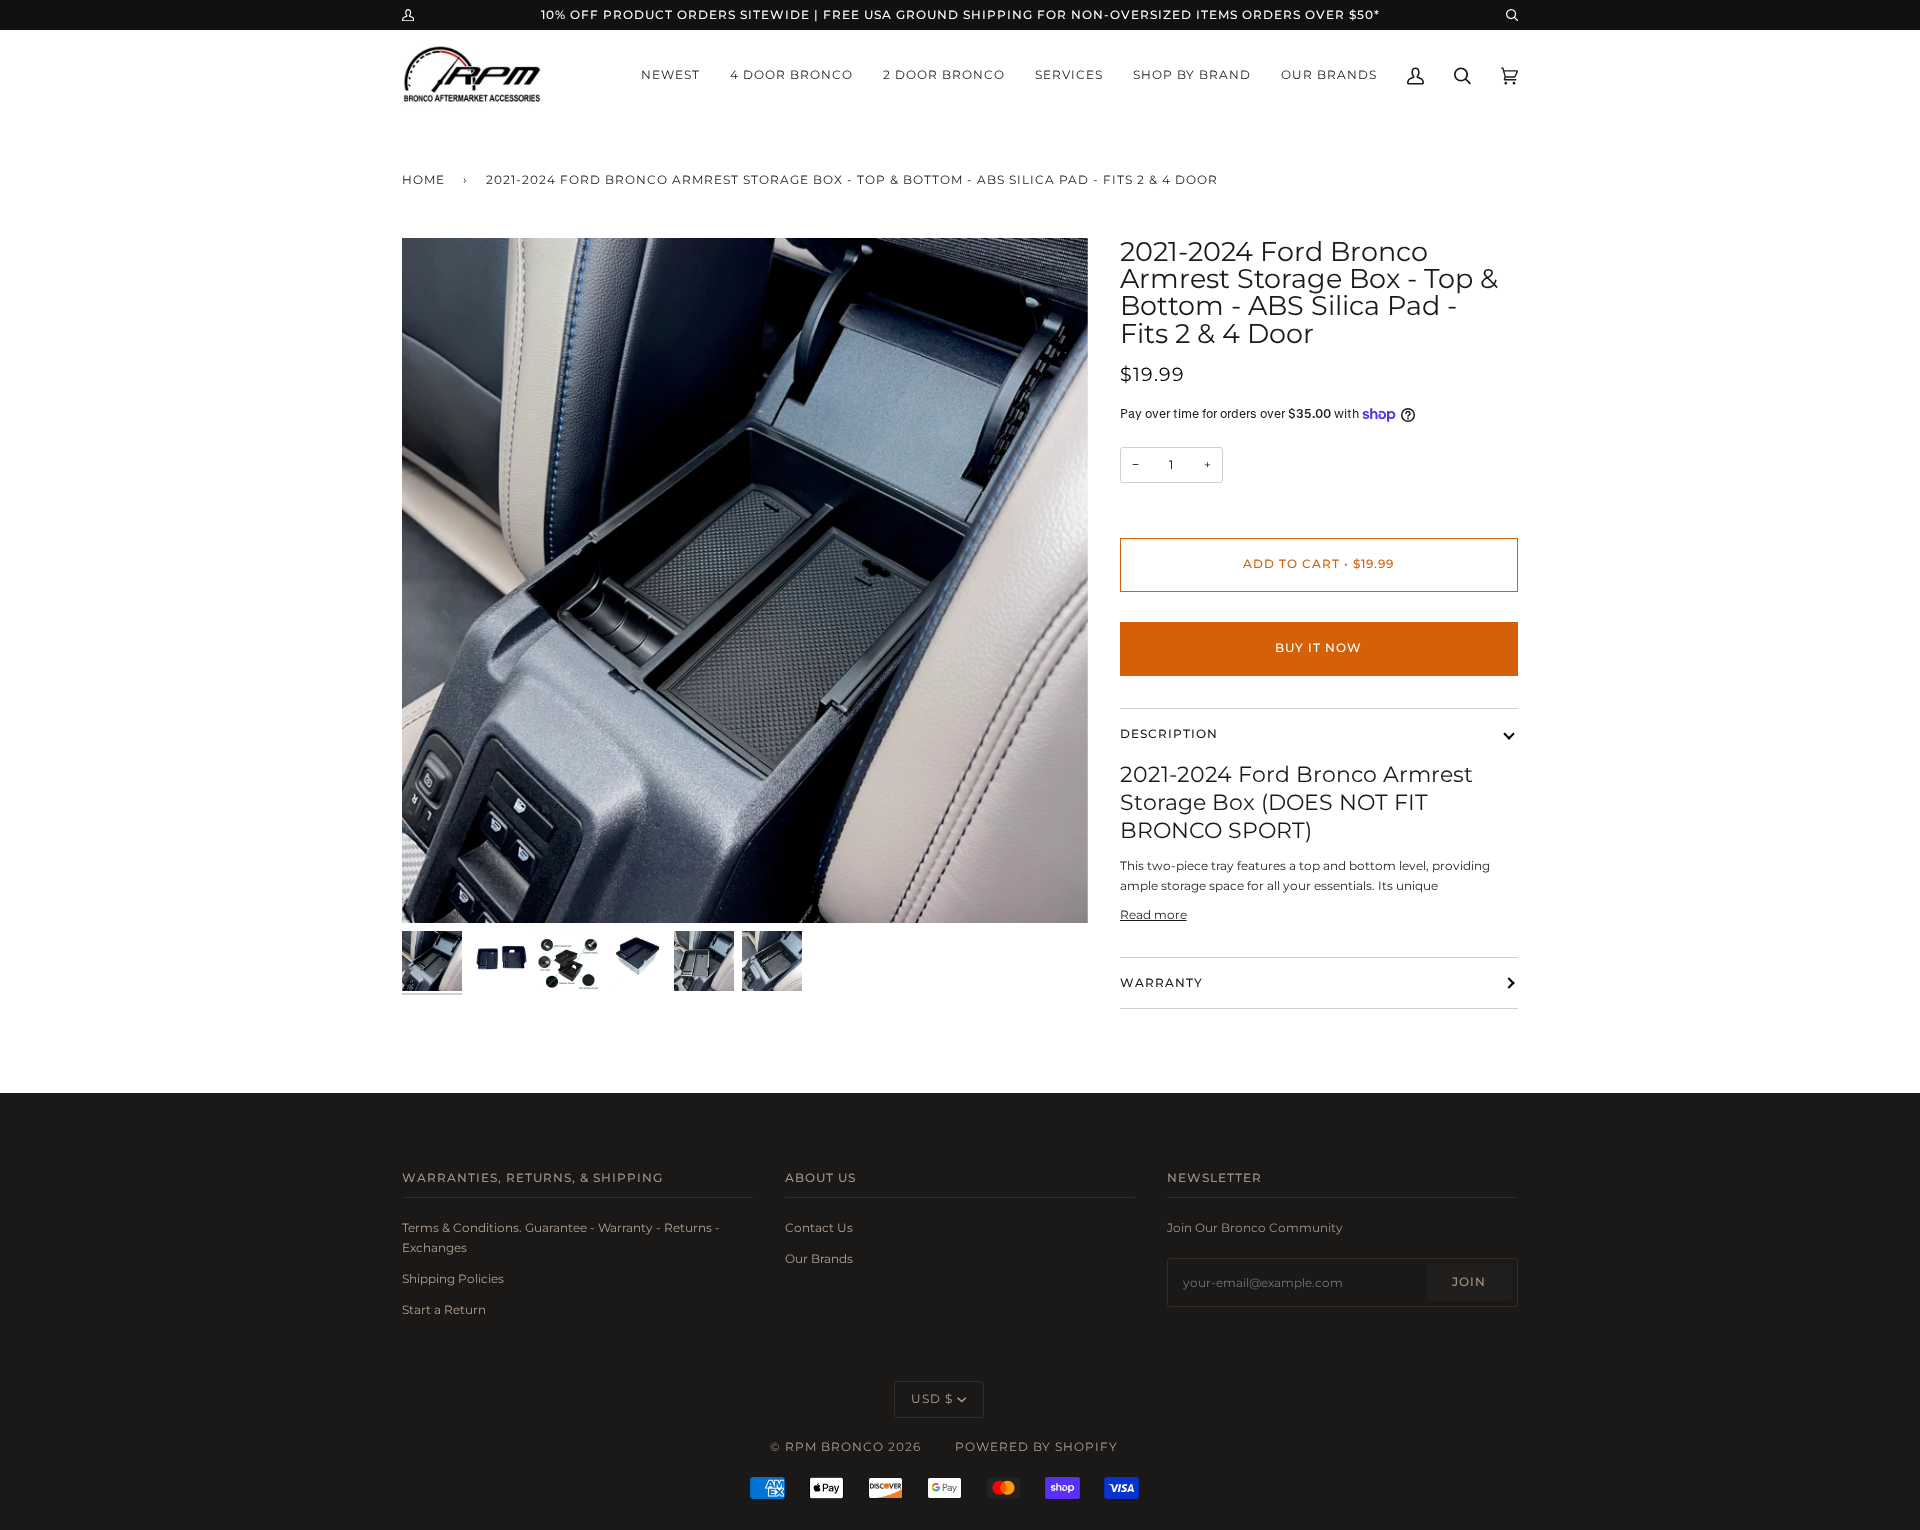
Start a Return (444, 1309)
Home (423, 180)
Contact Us (819, 1227)
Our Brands (819, 1258)
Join (1469, 1282)
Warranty (1161, 983)
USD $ (932, 1399)
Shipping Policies (453, 1278)
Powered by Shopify (1036, 1447)
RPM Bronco (834, 1447)
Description (1169, 734)
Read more (1153, 914)
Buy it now (1318, 648)
